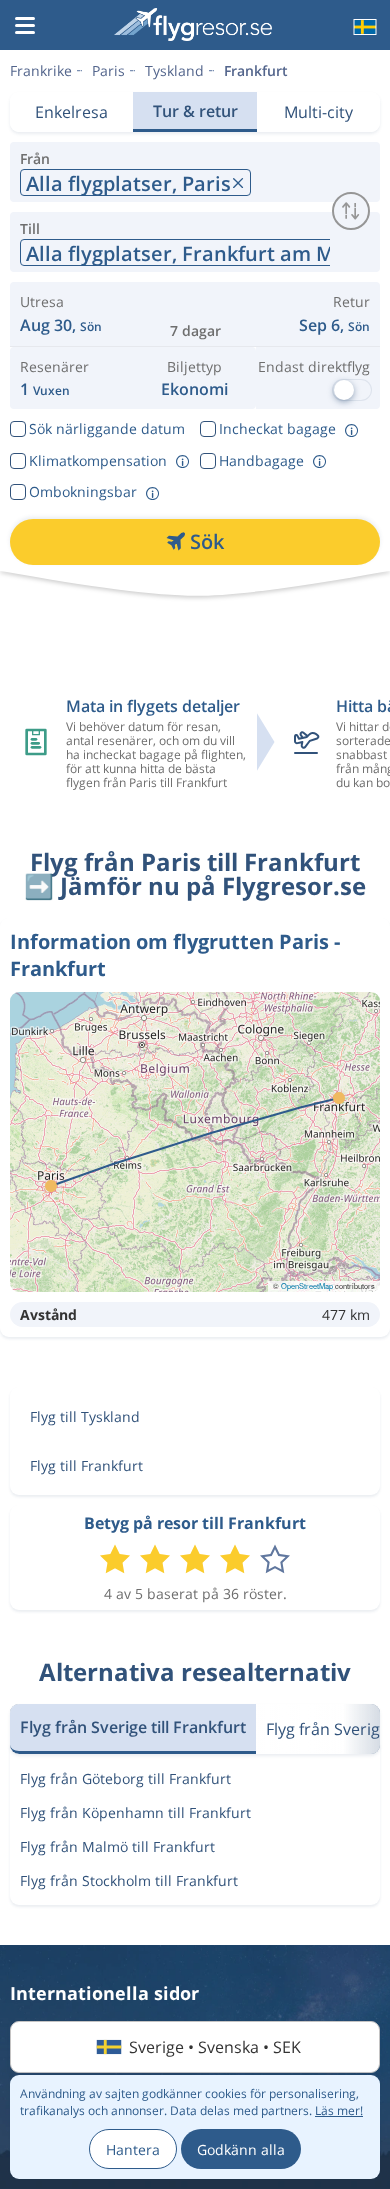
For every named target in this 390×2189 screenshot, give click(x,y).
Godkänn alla (241, 2149)
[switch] (351, 211)
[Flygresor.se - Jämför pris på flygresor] (193, 24)
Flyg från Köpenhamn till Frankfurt (135, 1812)
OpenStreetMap (307, 1285)
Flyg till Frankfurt (86, 1465)
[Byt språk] (363, 27)
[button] (25, 27)
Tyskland (174, 70)
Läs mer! (339, 2110)
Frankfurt (256, 70)
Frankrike (41, 70)
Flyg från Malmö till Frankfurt (117, 1846)
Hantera (133, 2149)
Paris (108, 70)
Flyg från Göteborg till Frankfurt (125, 1778)
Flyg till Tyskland (85, 1416)
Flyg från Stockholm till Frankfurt (129, 1880)
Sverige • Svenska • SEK (215, 2047)
